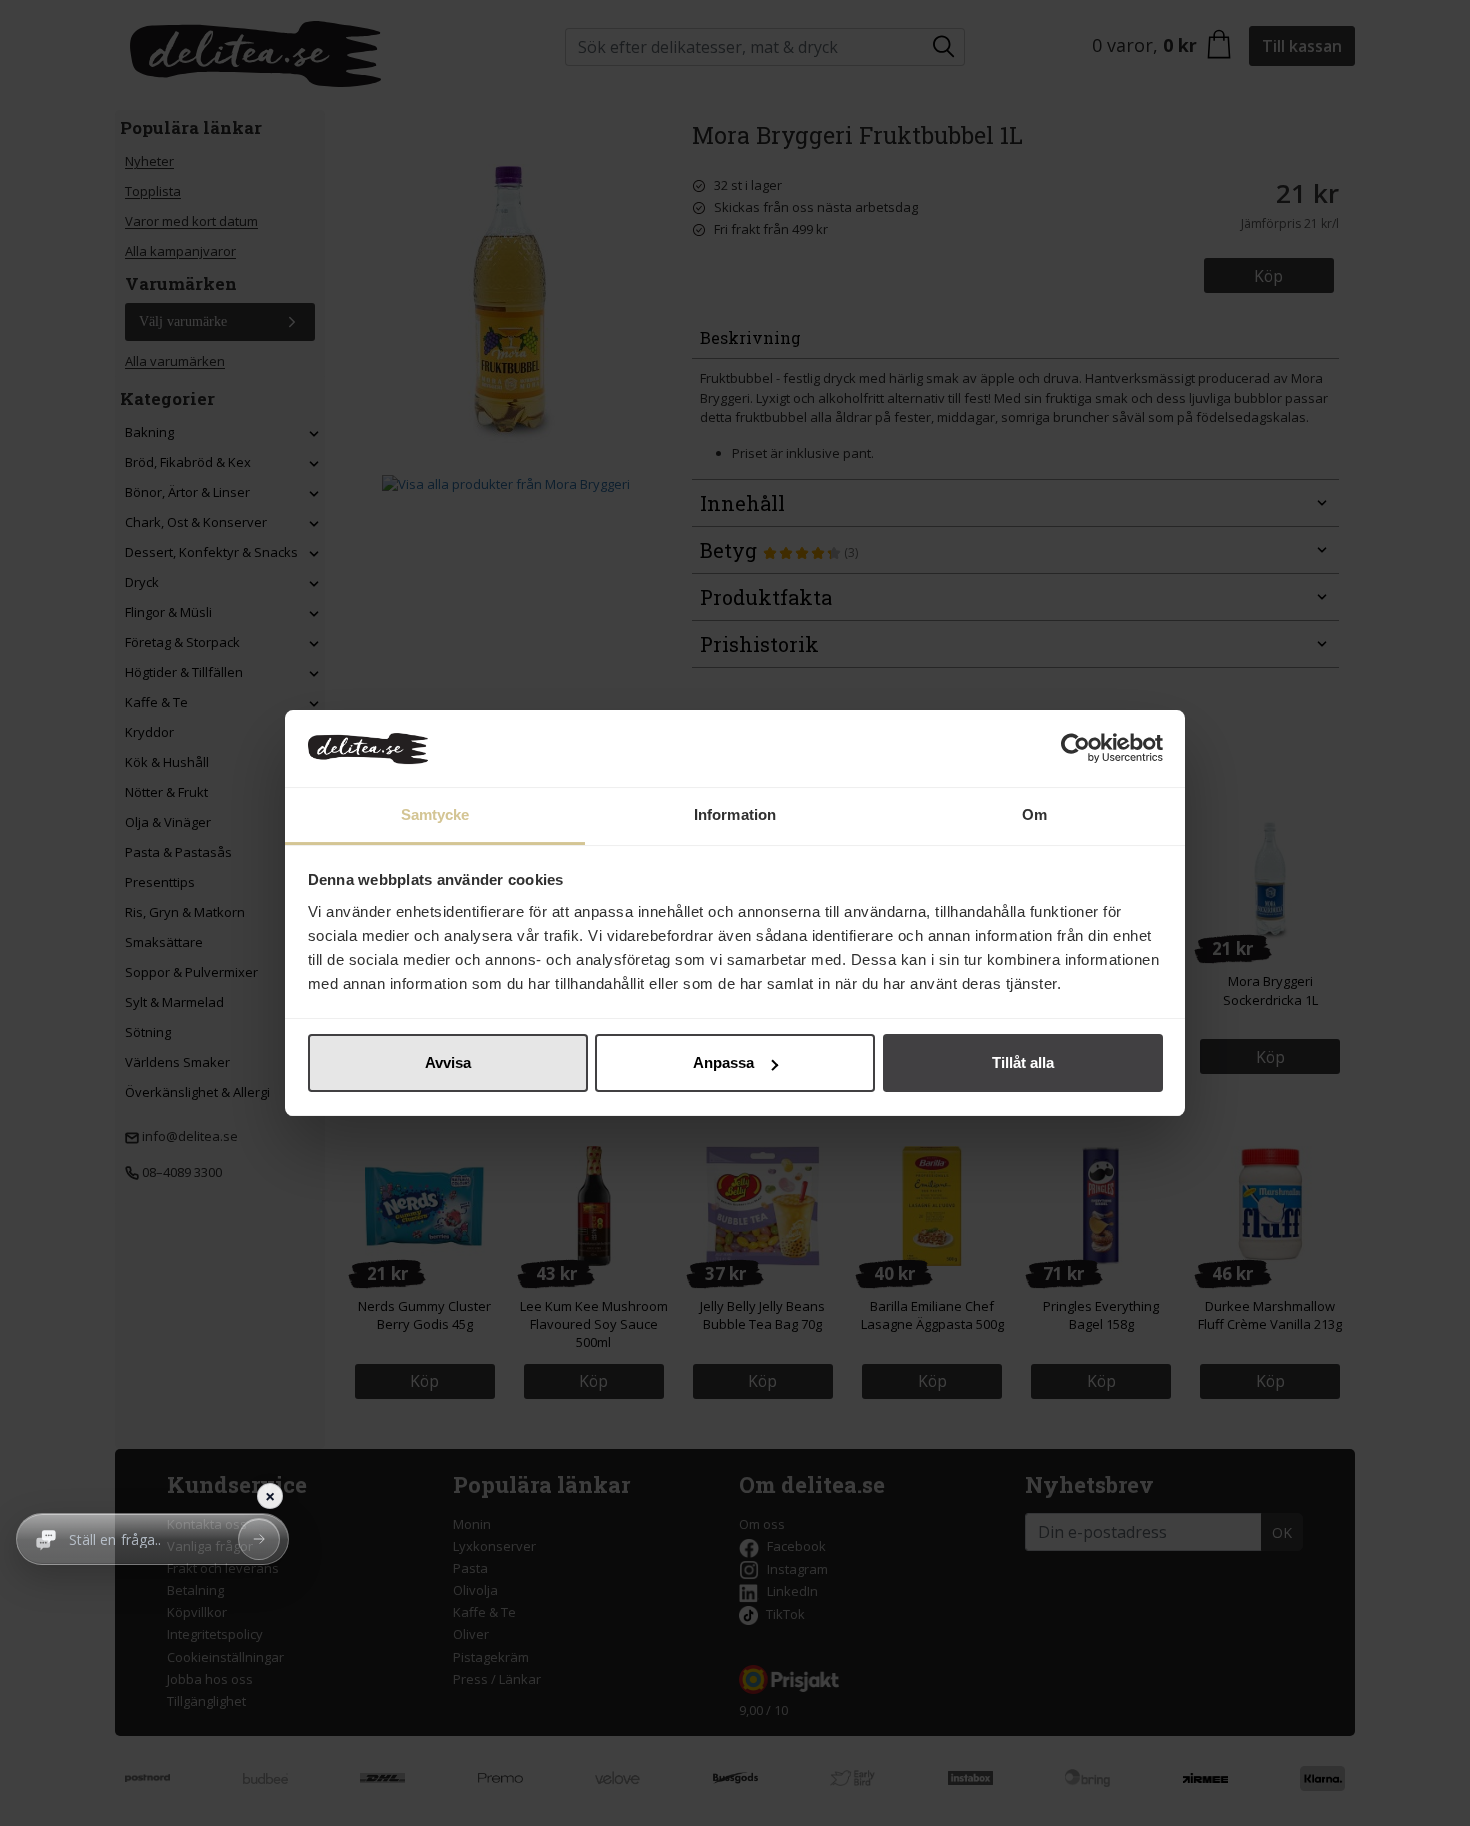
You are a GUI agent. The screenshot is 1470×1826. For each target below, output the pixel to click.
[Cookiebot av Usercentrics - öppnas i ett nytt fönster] (1075, 749)
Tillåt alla (1023, 1062)
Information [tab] (735, 814)
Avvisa (448, 1062)
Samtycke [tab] (435, 814)
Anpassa (723, 1062)
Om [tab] (1034, 814)
